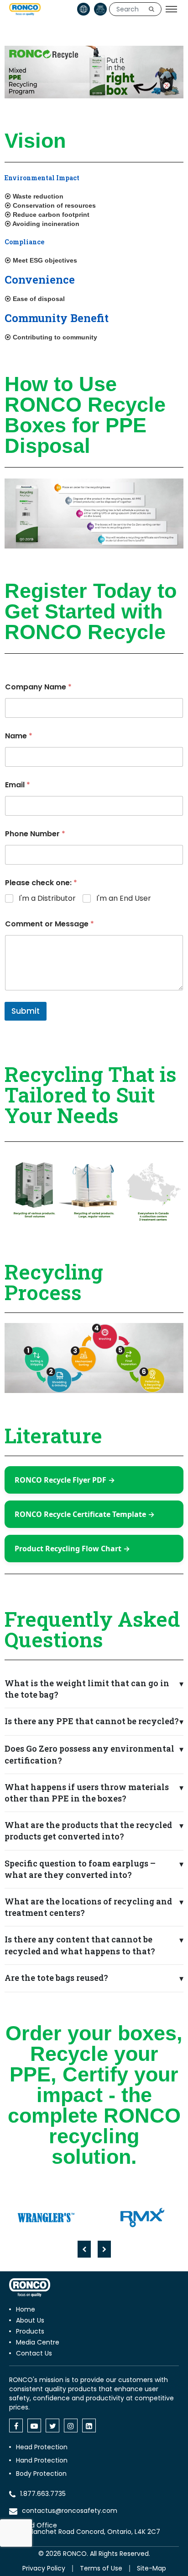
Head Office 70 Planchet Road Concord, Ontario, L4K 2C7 (89, 2528)
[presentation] (84, 2249)
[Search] (151, 9)
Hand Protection (42, 2460)
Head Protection (42, 2447)
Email (18, 785)
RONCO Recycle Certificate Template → (85, 1514)
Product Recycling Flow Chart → (72, 1549)
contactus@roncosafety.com (70, 2511)
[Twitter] (52, 2425)
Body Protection (41, 2474)
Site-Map (151, 2568)
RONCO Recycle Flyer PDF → (65, 1480)
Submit (26, 1011)
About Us (30, 2320)
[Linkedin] (89, 2425)
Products (30, 2331)
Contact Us (34, 2353)
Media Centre (38, 2342)
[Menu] (171, 9)
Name (19, 736)
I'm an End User (124, 899)
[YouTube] (34, 2425)
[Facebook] (16, 2425)
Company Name (38, 687)
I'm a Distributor (47, 899)
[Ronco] (30, 2288)
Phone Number (35, 834)
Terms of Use (101, 2568)
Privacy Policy (44, 2568)
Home (26, 2309)
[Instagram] (71, 2425)
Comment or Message (50, 924)
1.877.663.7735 (43, 2494)
